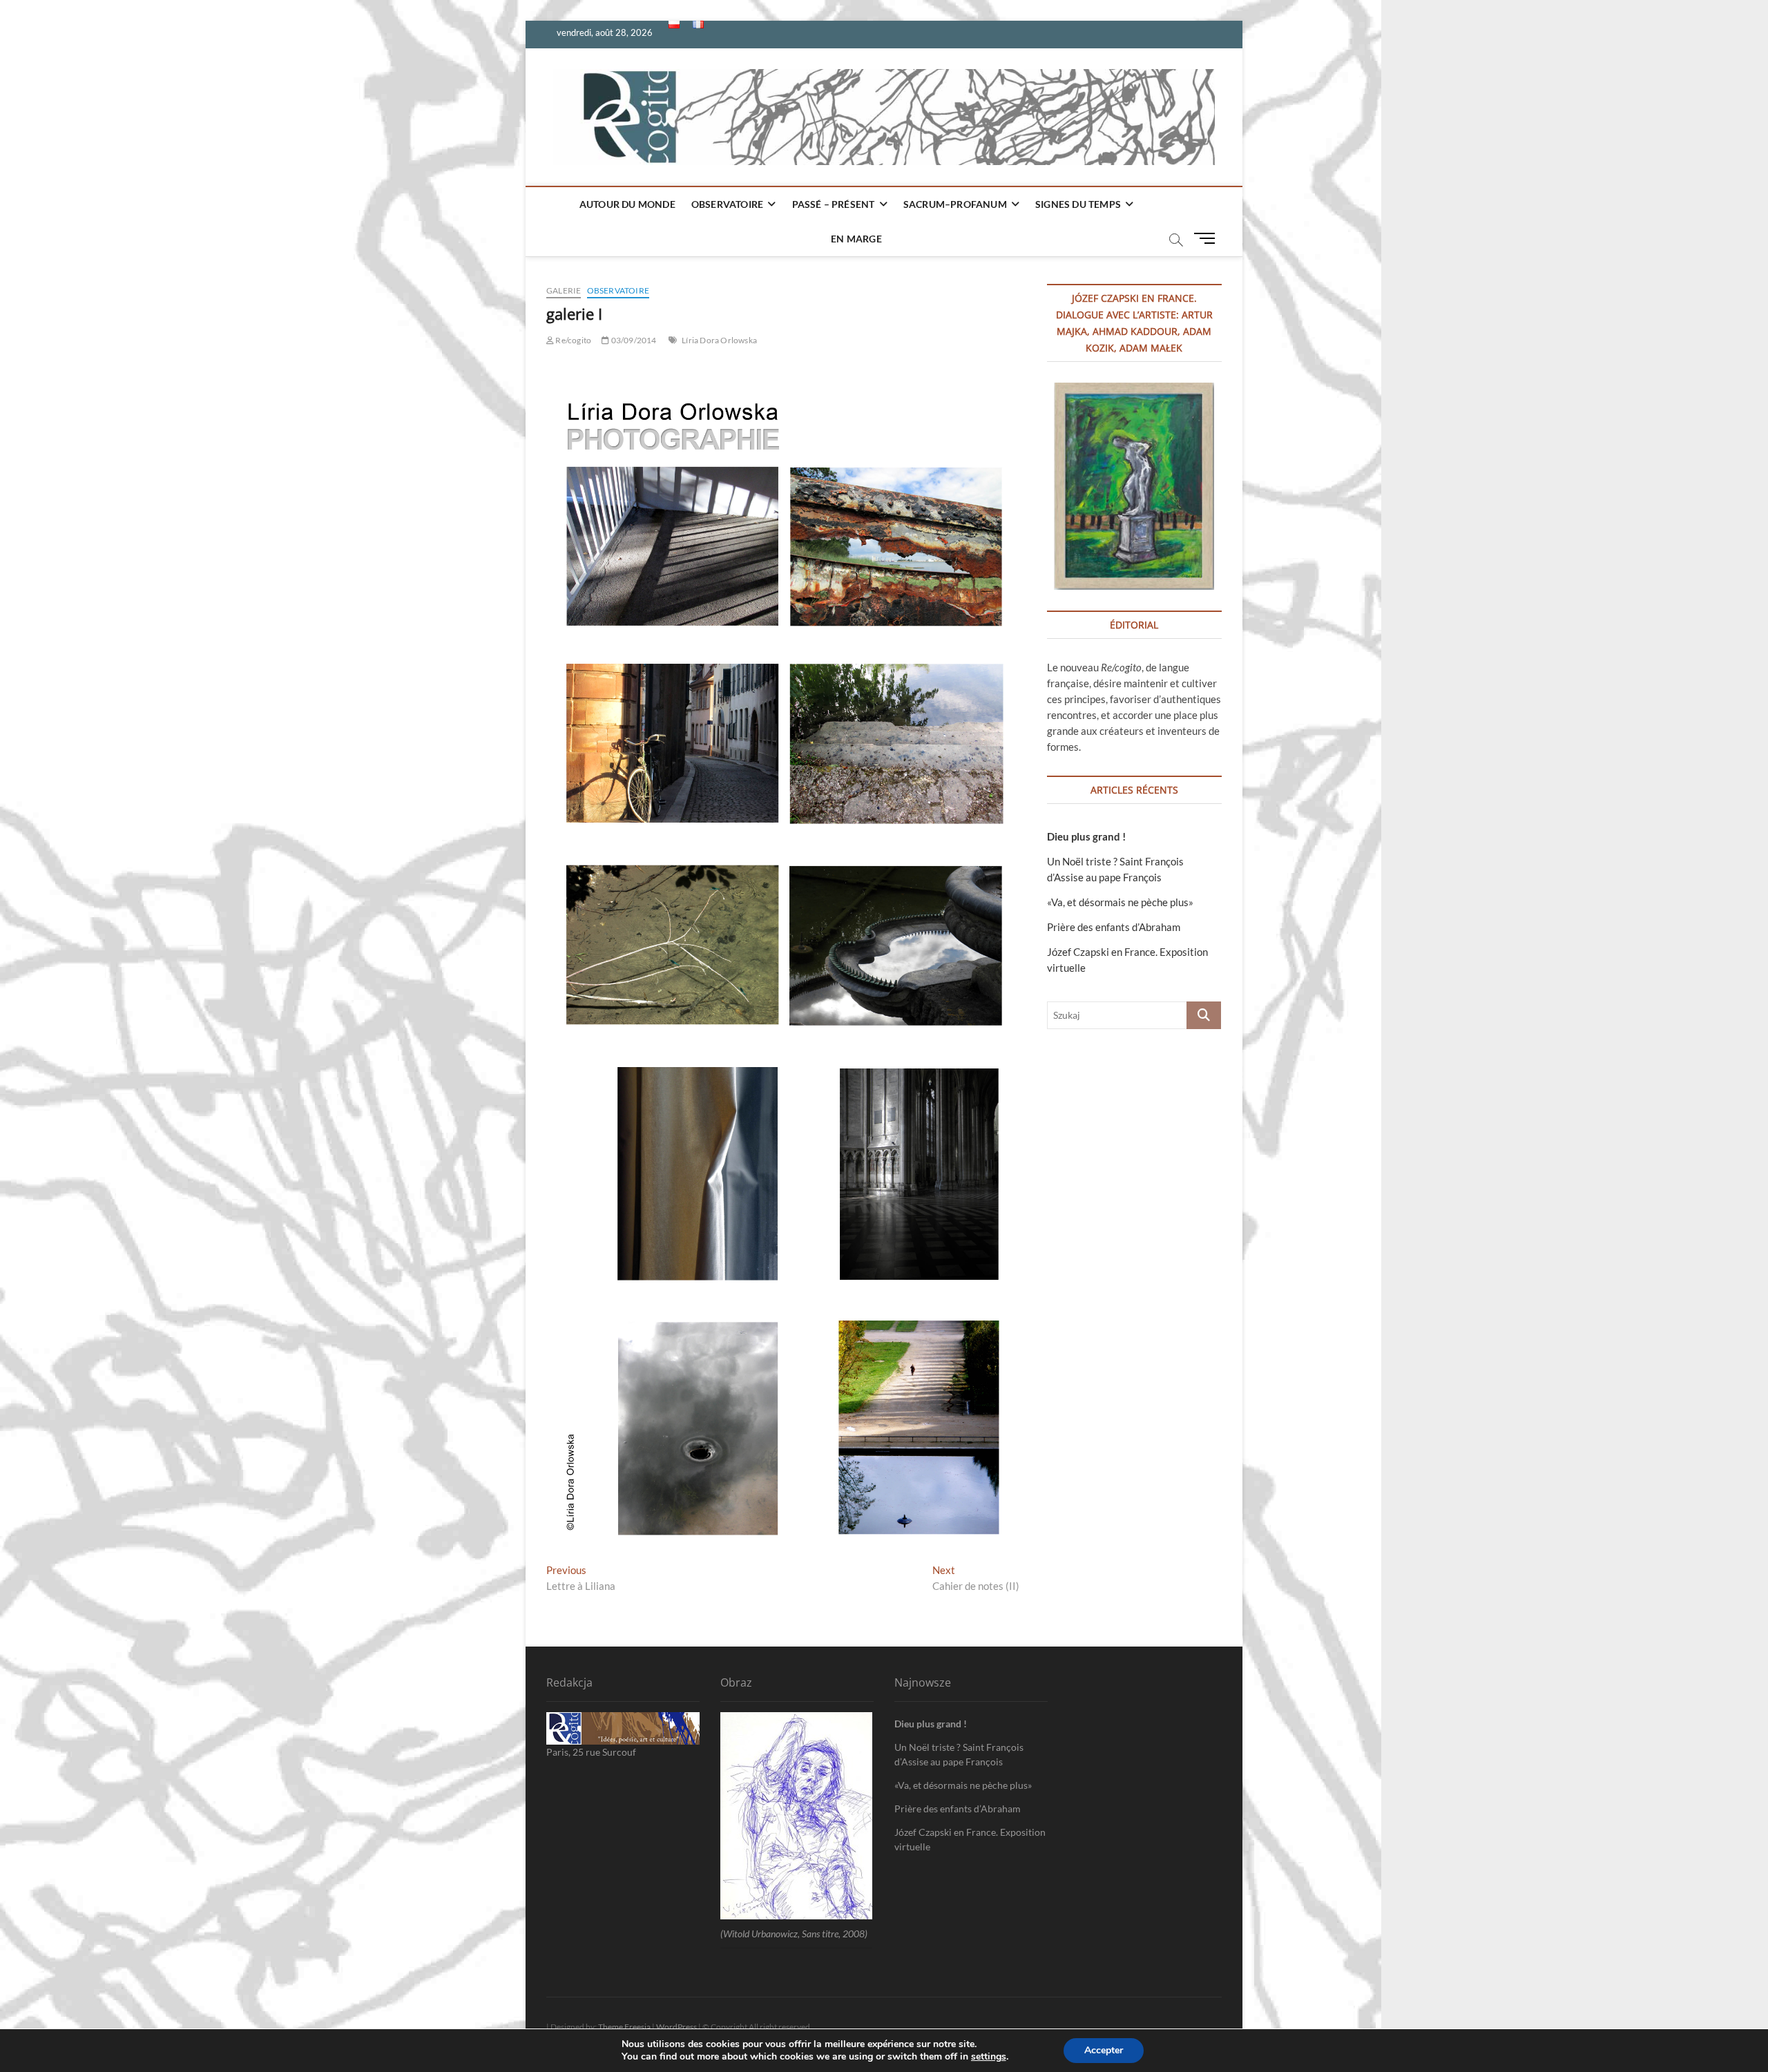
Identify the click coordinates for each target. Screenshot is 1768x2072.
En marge (856, 239)
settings (989, 2057)
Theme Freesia (624, 2027)
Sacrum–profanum (955, 204)
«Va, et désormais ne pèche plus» (1120, 902)
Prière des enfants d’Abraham (1114, 927)
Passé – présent (834, 204)
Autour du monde (627, 204)
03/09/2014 (633, 340)
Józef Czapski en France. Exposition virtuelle (970, 1839)
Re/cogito (573, 340)
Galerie (564, 290)
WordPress (676, 2027)
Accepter (1104, 2050)
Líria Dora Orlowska (719, 340)
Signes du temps (1078, 204)
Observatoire (727, 204)
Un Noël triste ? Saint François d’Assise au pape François (959, 1754)
